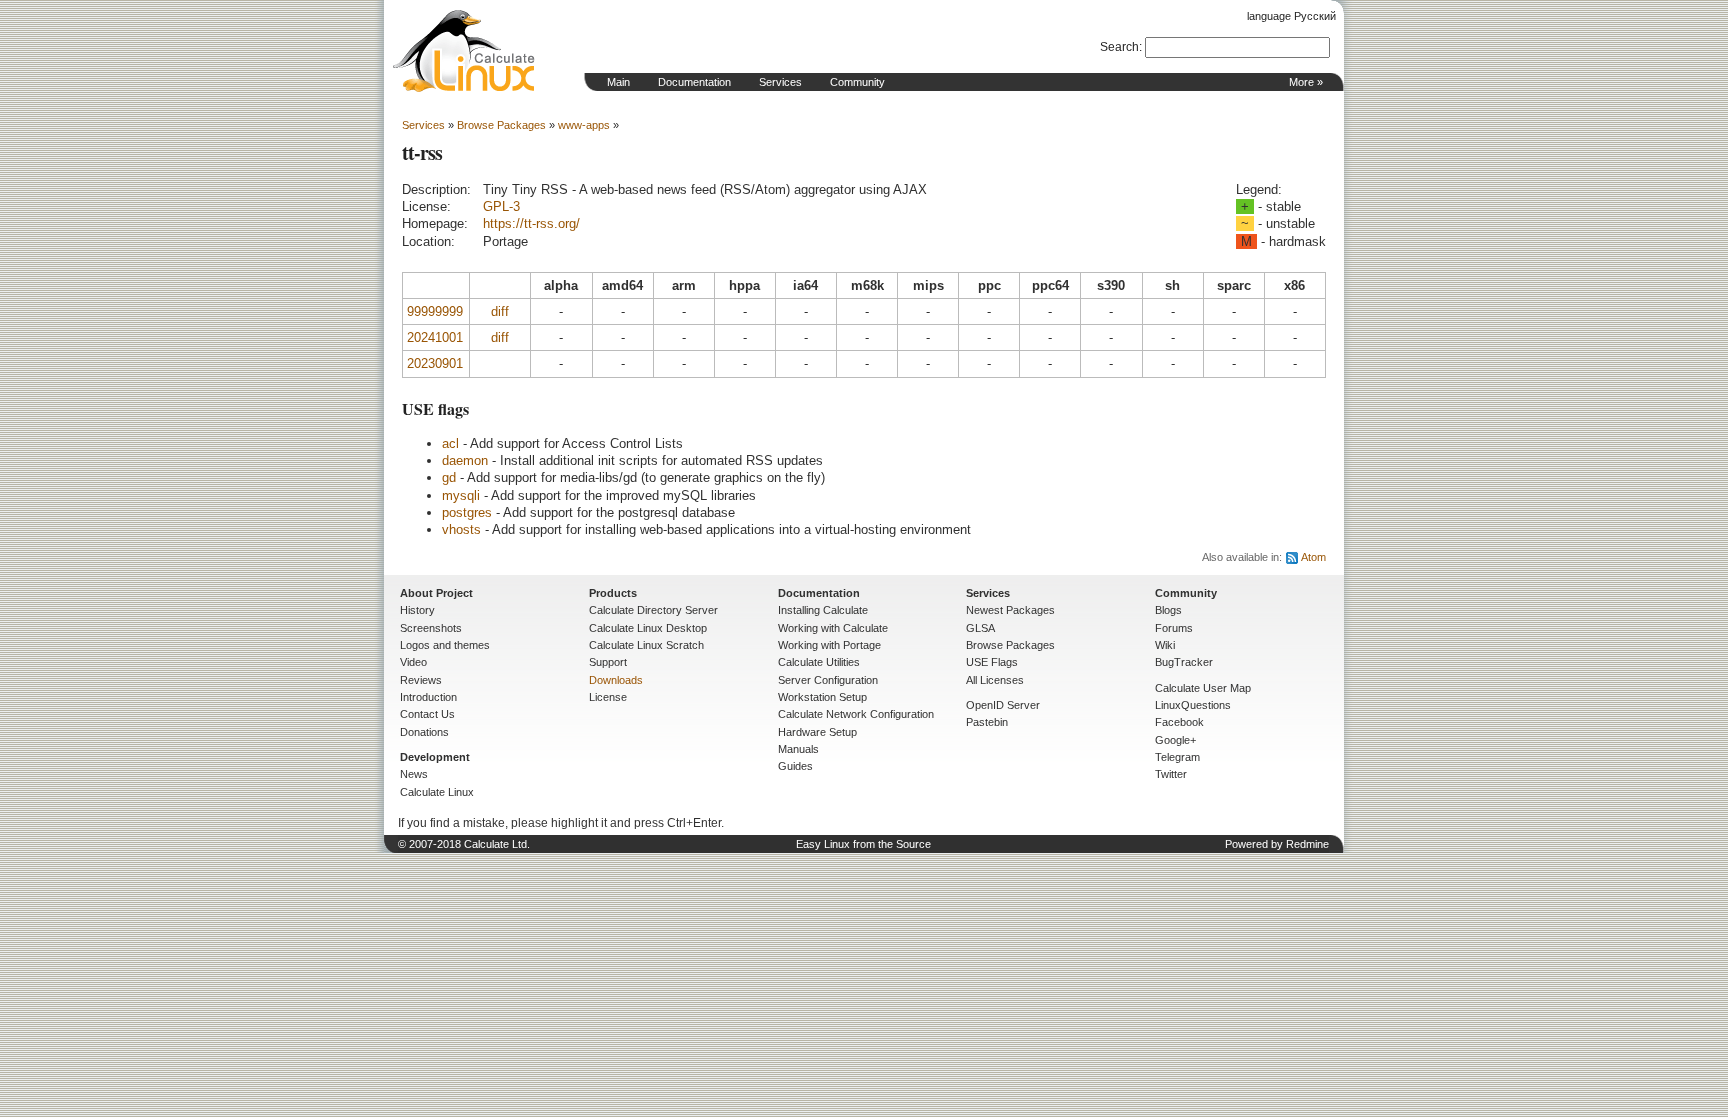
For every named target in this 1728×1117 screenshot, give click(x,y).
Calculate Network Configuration (856, 714)
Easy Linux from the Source (863, 844)
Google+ (1175, 740)
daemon (465, 460)
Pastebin (987, 722)
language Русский (1291, 16)
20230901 (435, 363)
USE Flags (992, 662)
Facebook (1179, 722)
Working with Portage (829, 645)
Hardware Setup (817, 732)
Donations (424, 732)
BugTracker (1184, 662)
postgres (467, 512)
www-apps (584, 125)
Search (1119, 47)
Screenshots (431, 628)
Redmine (1307, 844)
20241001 (435, 337)
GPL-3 (501, 206)
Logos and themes (445, 645)
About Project (436, 593)
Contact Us (427, 714)
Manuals (798, 749)
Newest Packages (1010, 610)
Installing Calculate (823, 610)
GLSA (980, 628)
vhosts (461, 529)
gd (449, 477)
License (608, 697)
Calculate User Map (1203, 688)
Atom (1313, 557)
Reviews (421, 680)
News (414, 774)
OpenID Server (1003, 705)
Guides (795, 766)
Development (435, 757)
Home (464, 51)
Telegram (1177, 757)
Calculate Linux (437, 792)
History (417, 610)
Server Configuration (828, 680)
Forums (1174, 628)
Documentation (694, 82)
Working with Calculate (833, 628)
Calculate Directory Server (653, 610)
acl (450, 443)
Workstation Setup (822, 697)
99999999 (435, 311)
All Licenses (995, 680)
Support (608, 662)
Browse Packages (501, 125)
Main (618, 82)
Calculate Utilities (819, 662)
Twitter (1171, 774)
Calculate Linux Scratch (646, 645)
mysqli (461, 495)
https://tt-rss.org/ (531, 223)
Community (857, 82)
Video (413, 662)
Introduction (428, 697)
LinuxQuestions (1193, 705)
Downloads (616, 680)
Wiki (1165, 645)
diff (500, 311)
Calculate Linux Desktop (648, 628)
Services (780, 82)
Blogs (1168, 610)
